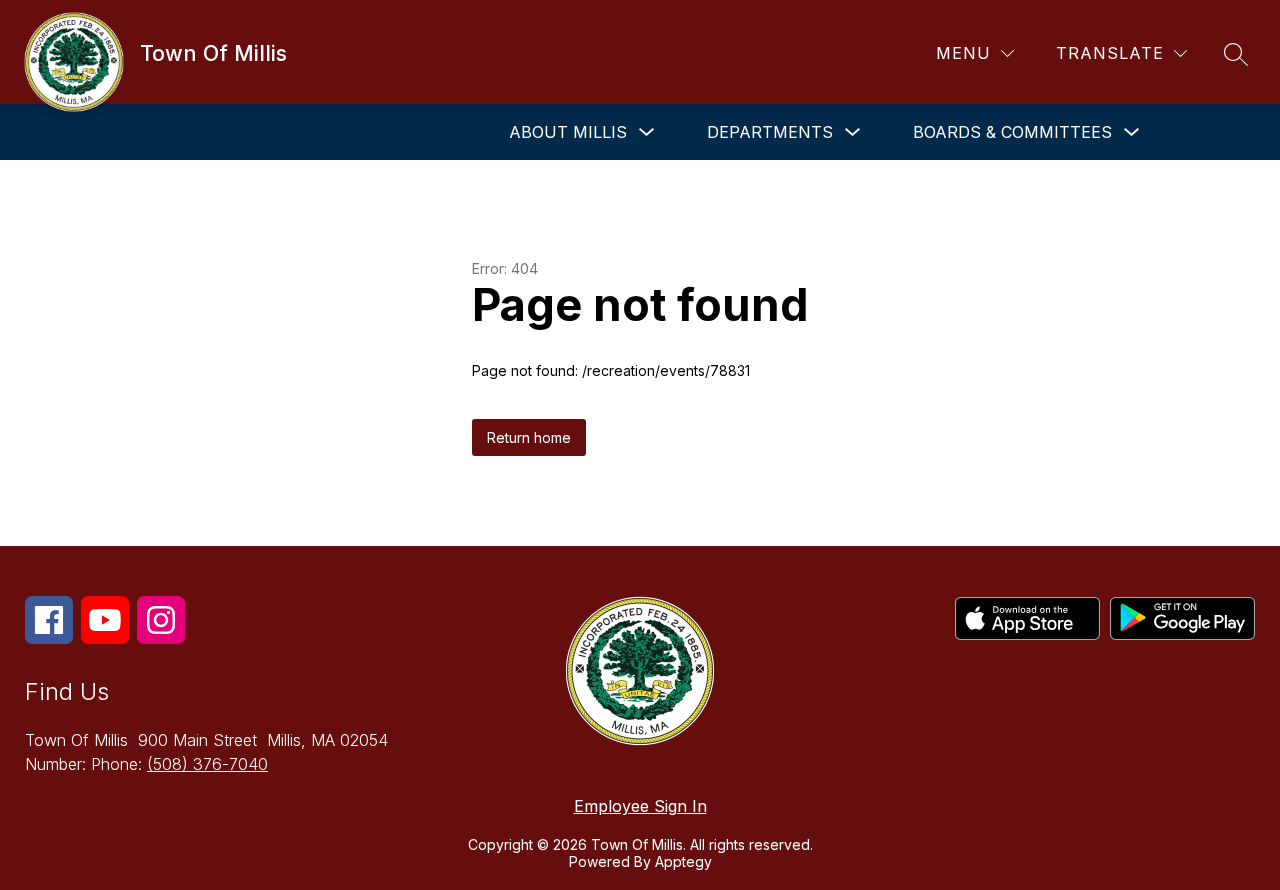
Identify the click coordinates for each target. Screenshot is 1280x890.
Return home (529, 437)
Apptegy (683, 861)
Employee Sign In (640, 806)
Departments (770, 132)
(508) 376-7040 (207, 764)
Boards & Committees (1012, 132)
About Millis (568, 132)
